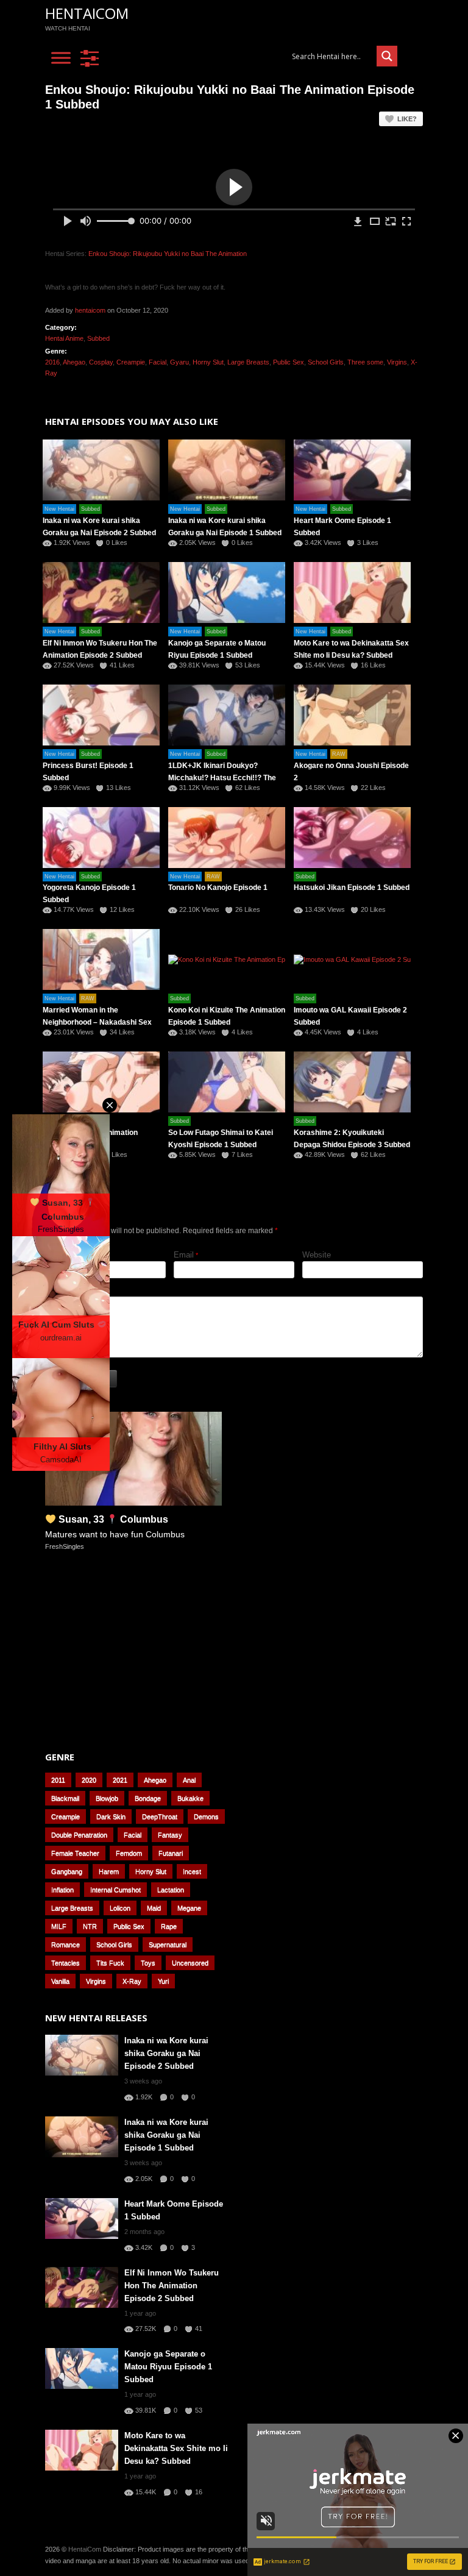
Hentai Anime (64, 338)
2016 (52, 362)
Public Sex (289, 362)
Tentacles (66, 1963)
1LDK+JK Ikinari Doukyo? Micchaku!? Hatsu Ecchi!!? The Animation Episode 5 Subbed (222, 778)
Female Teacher (75, 1853)
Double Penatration (79, 1835)
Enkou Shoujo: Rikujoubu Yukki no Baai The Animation (168, 254)
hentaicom (90, 310)
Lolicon (120, 1908)
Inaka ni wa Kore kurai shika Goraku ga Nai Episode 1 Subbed (166, 2135)
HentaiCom (87, 13)
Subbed (98, 338)
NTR (90, 1926)
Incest (192, 1871)
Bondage (148, 1798)
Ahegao (74, 362)
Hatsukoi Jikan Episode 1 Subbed (352, 888)
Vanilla (60, 1981)
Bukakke (190, 1798)
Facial (158, 362)
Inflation (62, 1890)
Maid (154, 1908)
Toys (148, 1963)
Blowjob (107, 1798)
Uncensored (190, 1963)
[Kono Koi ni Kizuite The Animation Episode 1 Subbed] (227, 959)
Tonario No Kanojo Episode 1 (218, 888)
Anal (189, 1780)
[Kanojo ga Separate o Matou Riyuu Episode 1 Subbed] (227, 592)
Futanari (171, 1853)
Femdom (129, 1853)
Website (317, 1255)
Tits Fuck (110, 1963)
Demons (206, 1816)
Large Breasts (248, 362)
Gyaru (179, 362)
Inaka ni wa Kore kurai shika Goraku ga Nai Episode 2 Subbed (166, 2053)
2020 (89, 1780)
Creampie (131, 362)
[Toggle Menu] (61, 58)
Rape (169, 1926)
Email (184, 1255)
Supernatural (168, 1944)
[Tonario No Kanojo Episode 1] (227, 838)
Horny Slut (208, 362)
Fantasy (170, 1835)
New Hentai (59, 509)
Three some (365, 362)
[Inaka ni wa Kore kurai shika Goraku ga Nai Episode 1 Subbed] (227, 470)
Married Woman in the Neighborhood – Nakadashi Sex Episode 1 (97, 1022)
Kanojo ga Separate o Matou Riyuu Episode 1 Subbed (168, 2367)
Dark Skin (111, 1816)
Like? (407, 119)
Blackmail (65, 1798)
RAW (339, 754)
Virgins (397, 362)
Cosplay (101, 362)
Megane (189, 1908)
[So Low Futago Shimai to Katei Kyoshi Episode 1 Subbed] (227, 1082)
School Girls (326, 362)
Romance (66, 1944)
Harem (109, 1871)
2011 (58, 1780)
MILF (59, 1926)
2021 (120, 1780)
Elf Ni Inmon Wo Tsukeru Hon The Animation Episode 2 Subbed (172, 2286)
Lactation (171, 1890)
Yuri (163, 1981)
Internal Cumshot (115, 1890)
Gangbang (67, 1871)
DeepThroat (160, 1816)
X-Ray (132, 1981)
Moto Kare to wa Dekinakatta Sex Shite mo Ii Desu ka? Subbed (176, 2448)
